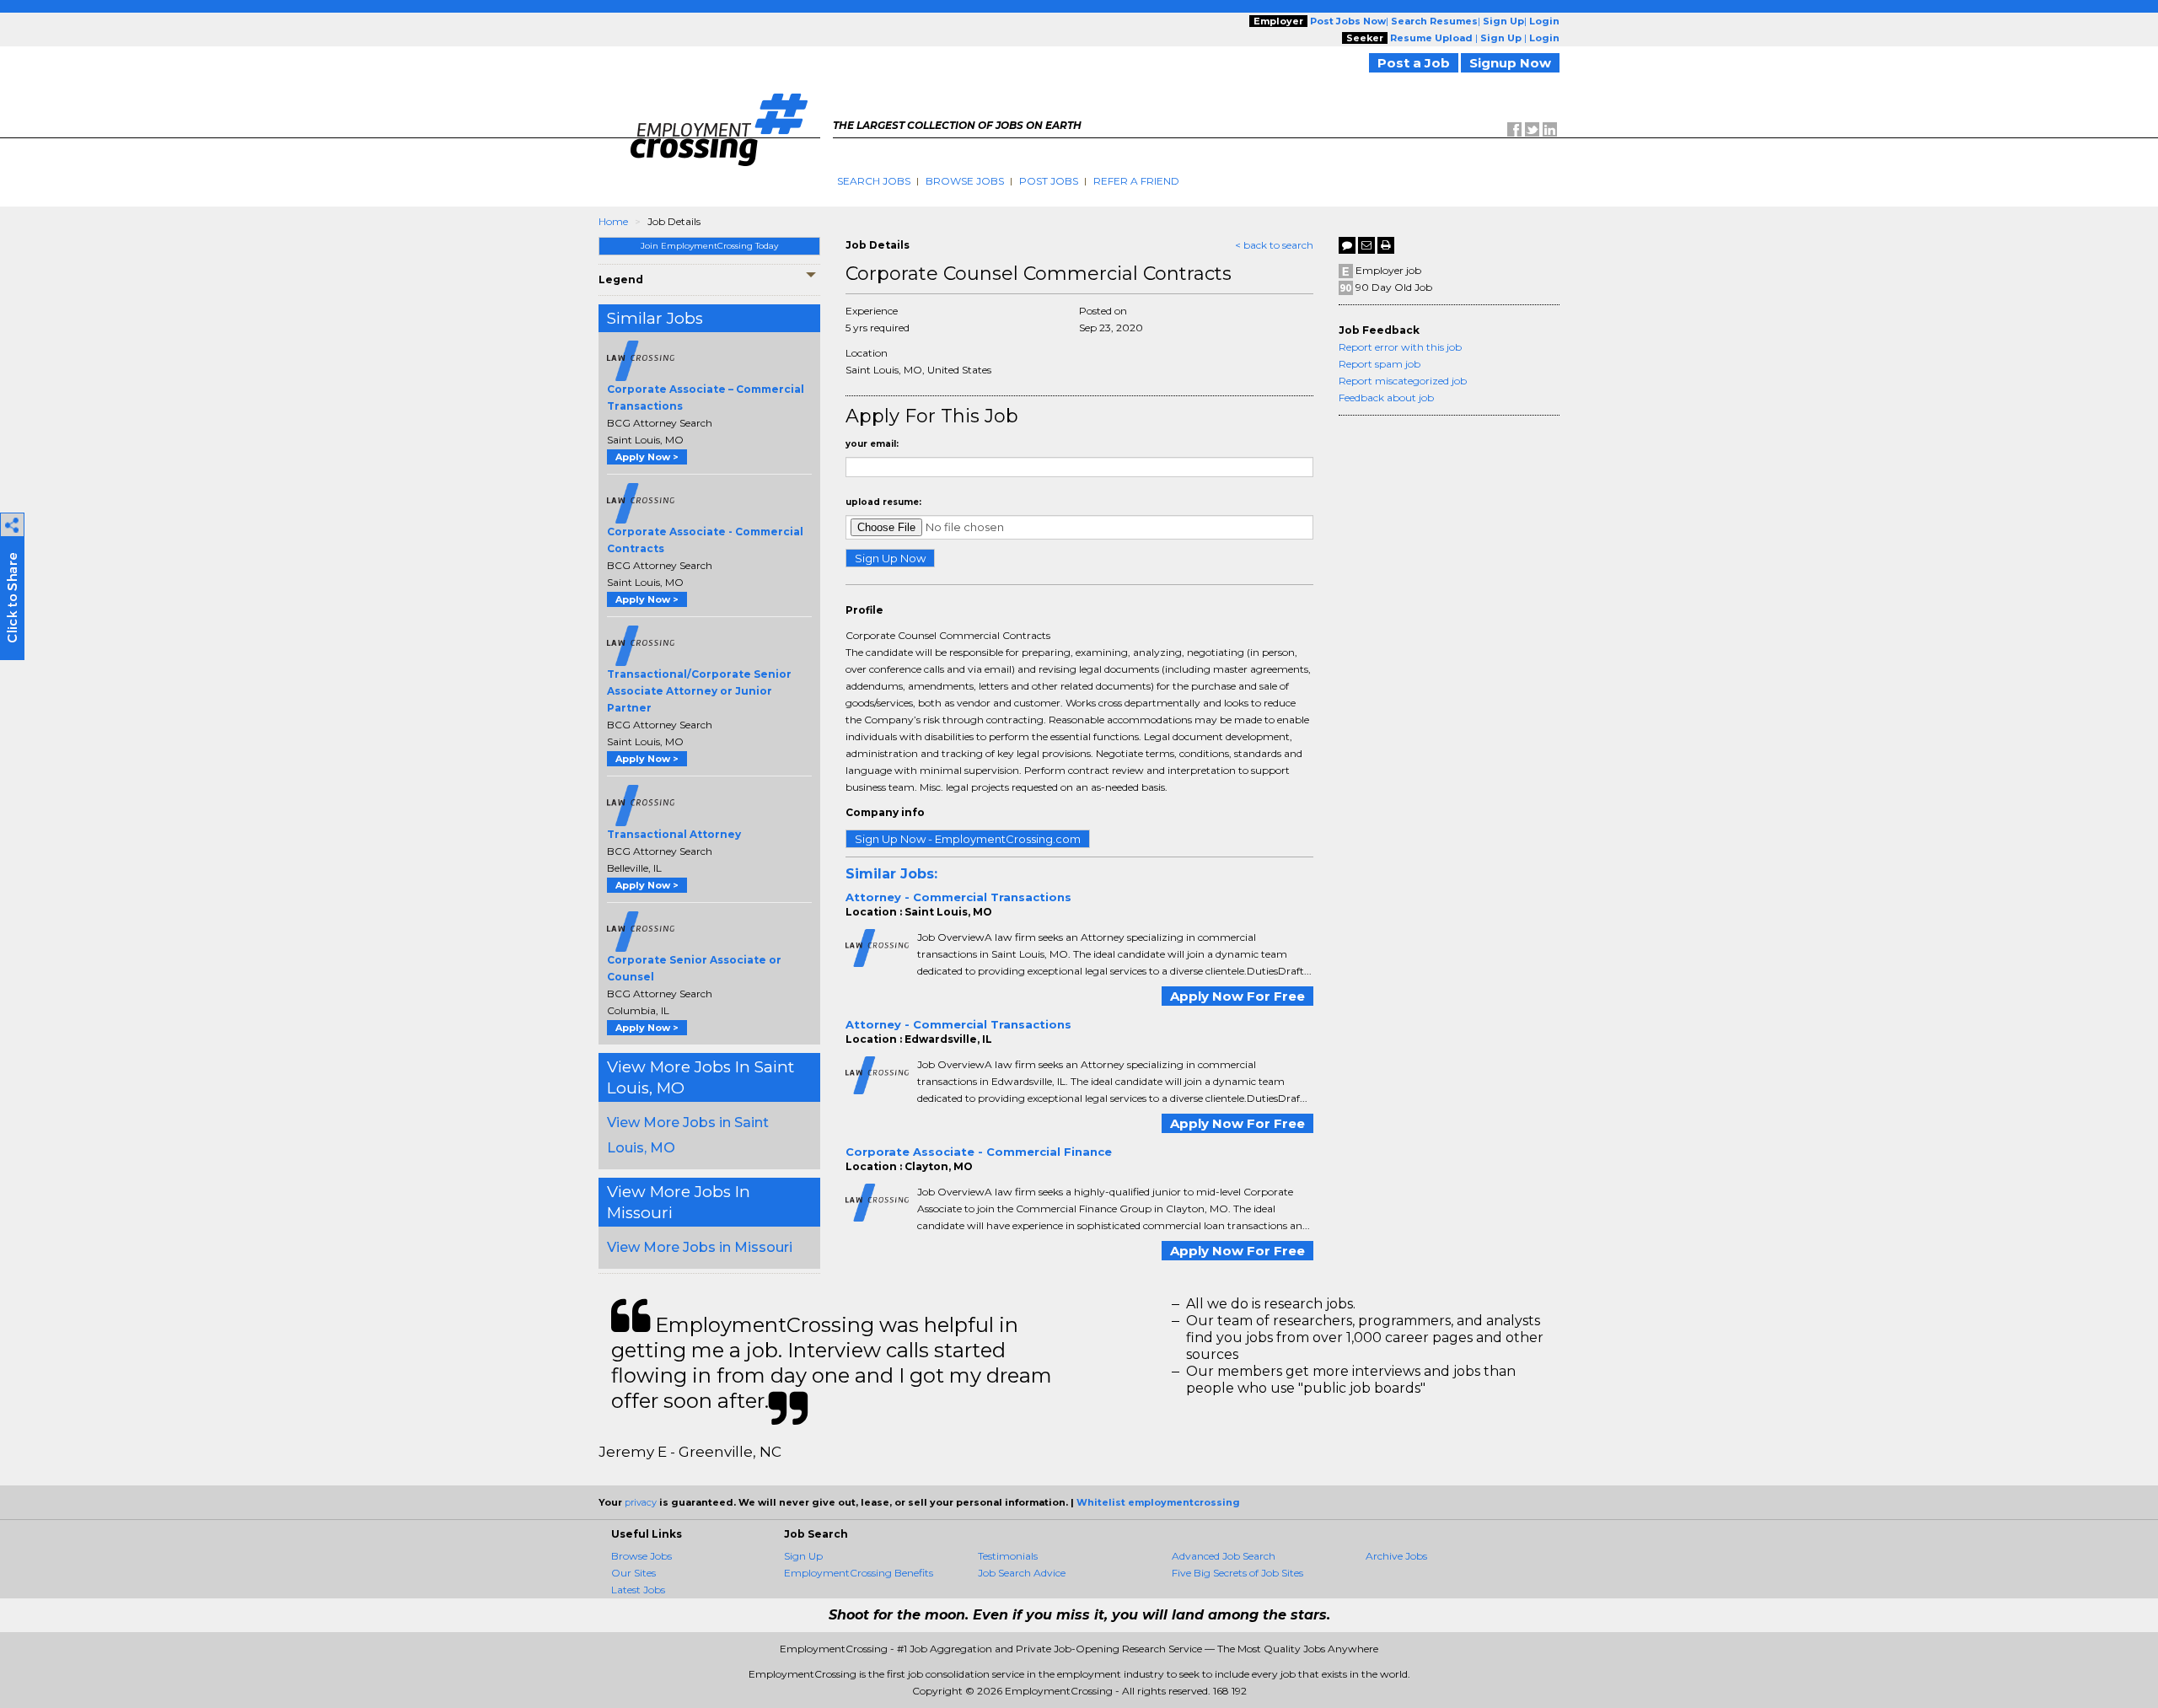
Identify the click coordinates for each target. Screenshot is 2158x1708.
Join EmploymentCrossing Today (709, 246)
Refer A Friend (1136, 181)
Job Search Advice (1022, 1573)
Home (613, 221)
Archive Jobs (1396, 1556)
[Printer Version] (1386, 245)
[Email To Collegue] (1366, 245)
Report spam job (1380, 364)
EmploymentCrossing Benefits (859, 1573)
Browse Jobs (965, 181)
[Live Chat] (1347, 245)
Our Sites (633, 1573)
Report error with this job (1400, 347)
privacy (641, 1502)
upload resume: (883, 502)
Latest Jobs (638, 1590)
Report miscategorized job (1403, 381)
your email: (872, 444)
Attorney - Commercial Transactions (958, 897)
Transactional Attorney (674, 834)
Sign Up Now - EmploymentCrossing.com (968, 839)
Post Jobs (1049, 181)
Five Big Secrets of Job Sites (1237, 1573)
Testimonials (1008, 1556)
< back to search (1274, 245)
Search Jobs (874, 181)
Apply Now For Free (1237, 996)
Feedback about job (1386, 397)
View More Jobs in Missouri (700, 1247)
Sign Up (803, 1556)
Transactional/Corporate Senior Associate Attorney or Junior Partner (699, 691)
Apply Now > (647, 457)
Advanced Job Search (1224, 1556)
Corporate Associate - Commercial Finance (979, 1152)
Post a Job (1414, 63)
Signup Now (1510, 63)
